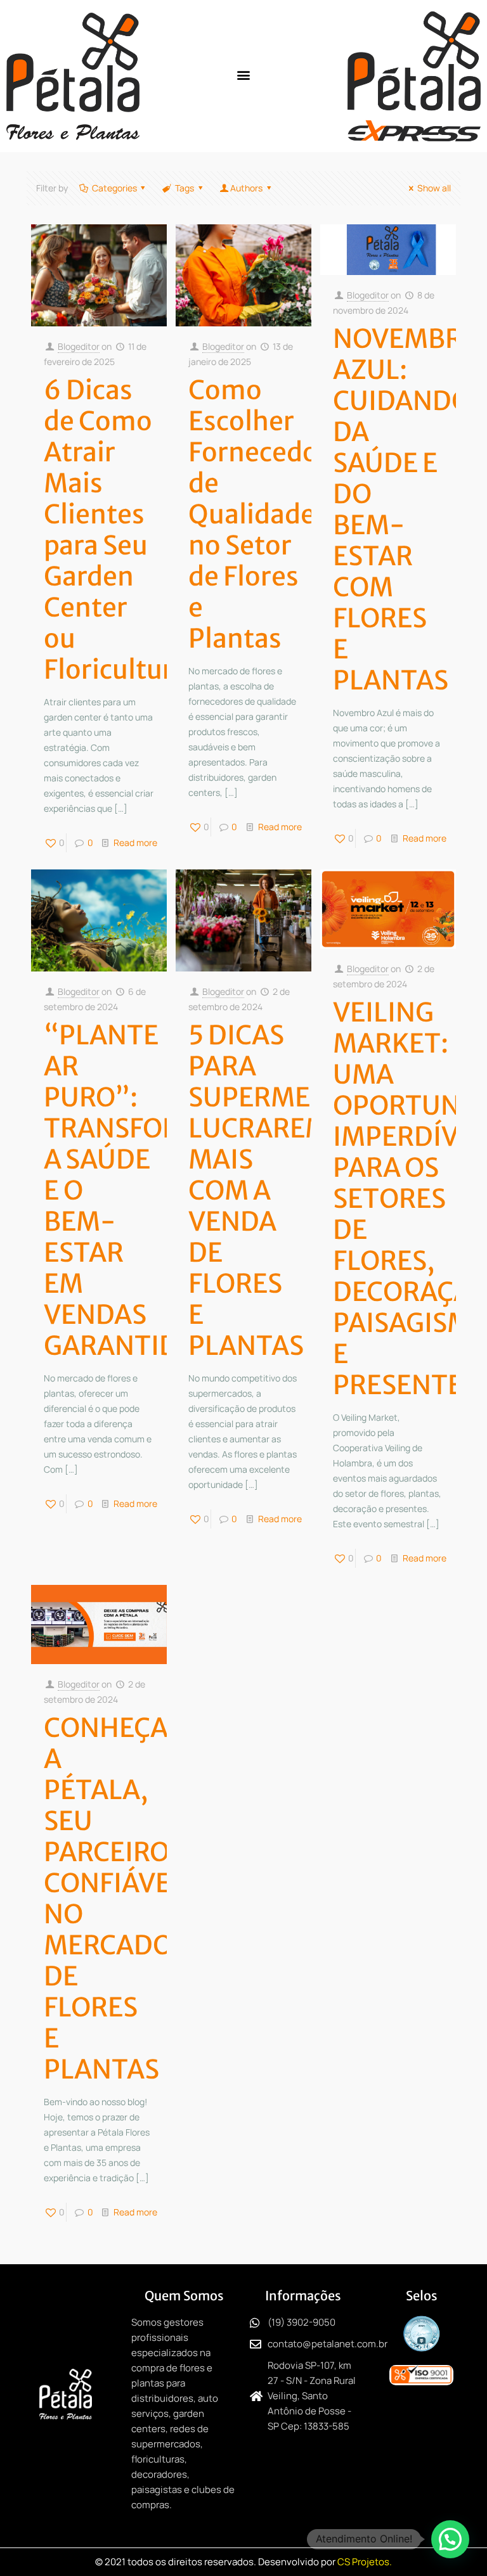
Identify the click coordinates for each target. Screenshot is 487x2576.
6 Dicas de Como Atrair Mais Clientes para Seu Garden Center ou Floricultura (115, 530)
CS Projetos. (365, 2562)
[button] (243, 74)
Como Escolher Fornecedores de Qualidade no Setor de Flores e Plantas (272, 514)
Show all (434, 188)
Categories (114, 188)
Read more (135, 843)
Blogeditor (79, 346)
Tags (185, 188)
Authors (246, 188)
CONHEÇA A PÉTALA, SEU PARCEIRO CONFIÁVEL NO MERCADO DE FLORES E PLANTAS (114, 1899)
